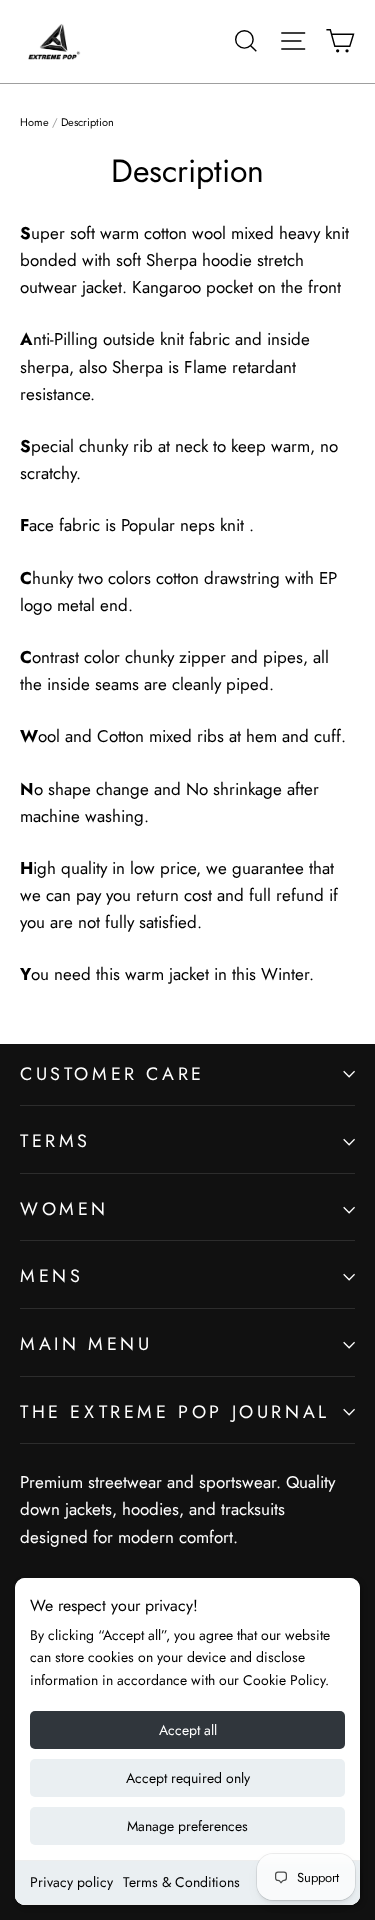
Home (34, 122)
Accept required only (188, 1778)
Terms (55, 1141)
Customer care (112, 1074)
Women (64, 1209)
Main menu (86, 1344)
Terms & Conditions (181, 1882)
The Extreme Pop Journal (175, 1412)
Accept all (188, 1730)
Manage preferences (187, 1826)
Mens (51, 1276)
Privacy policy (71, 1882)
